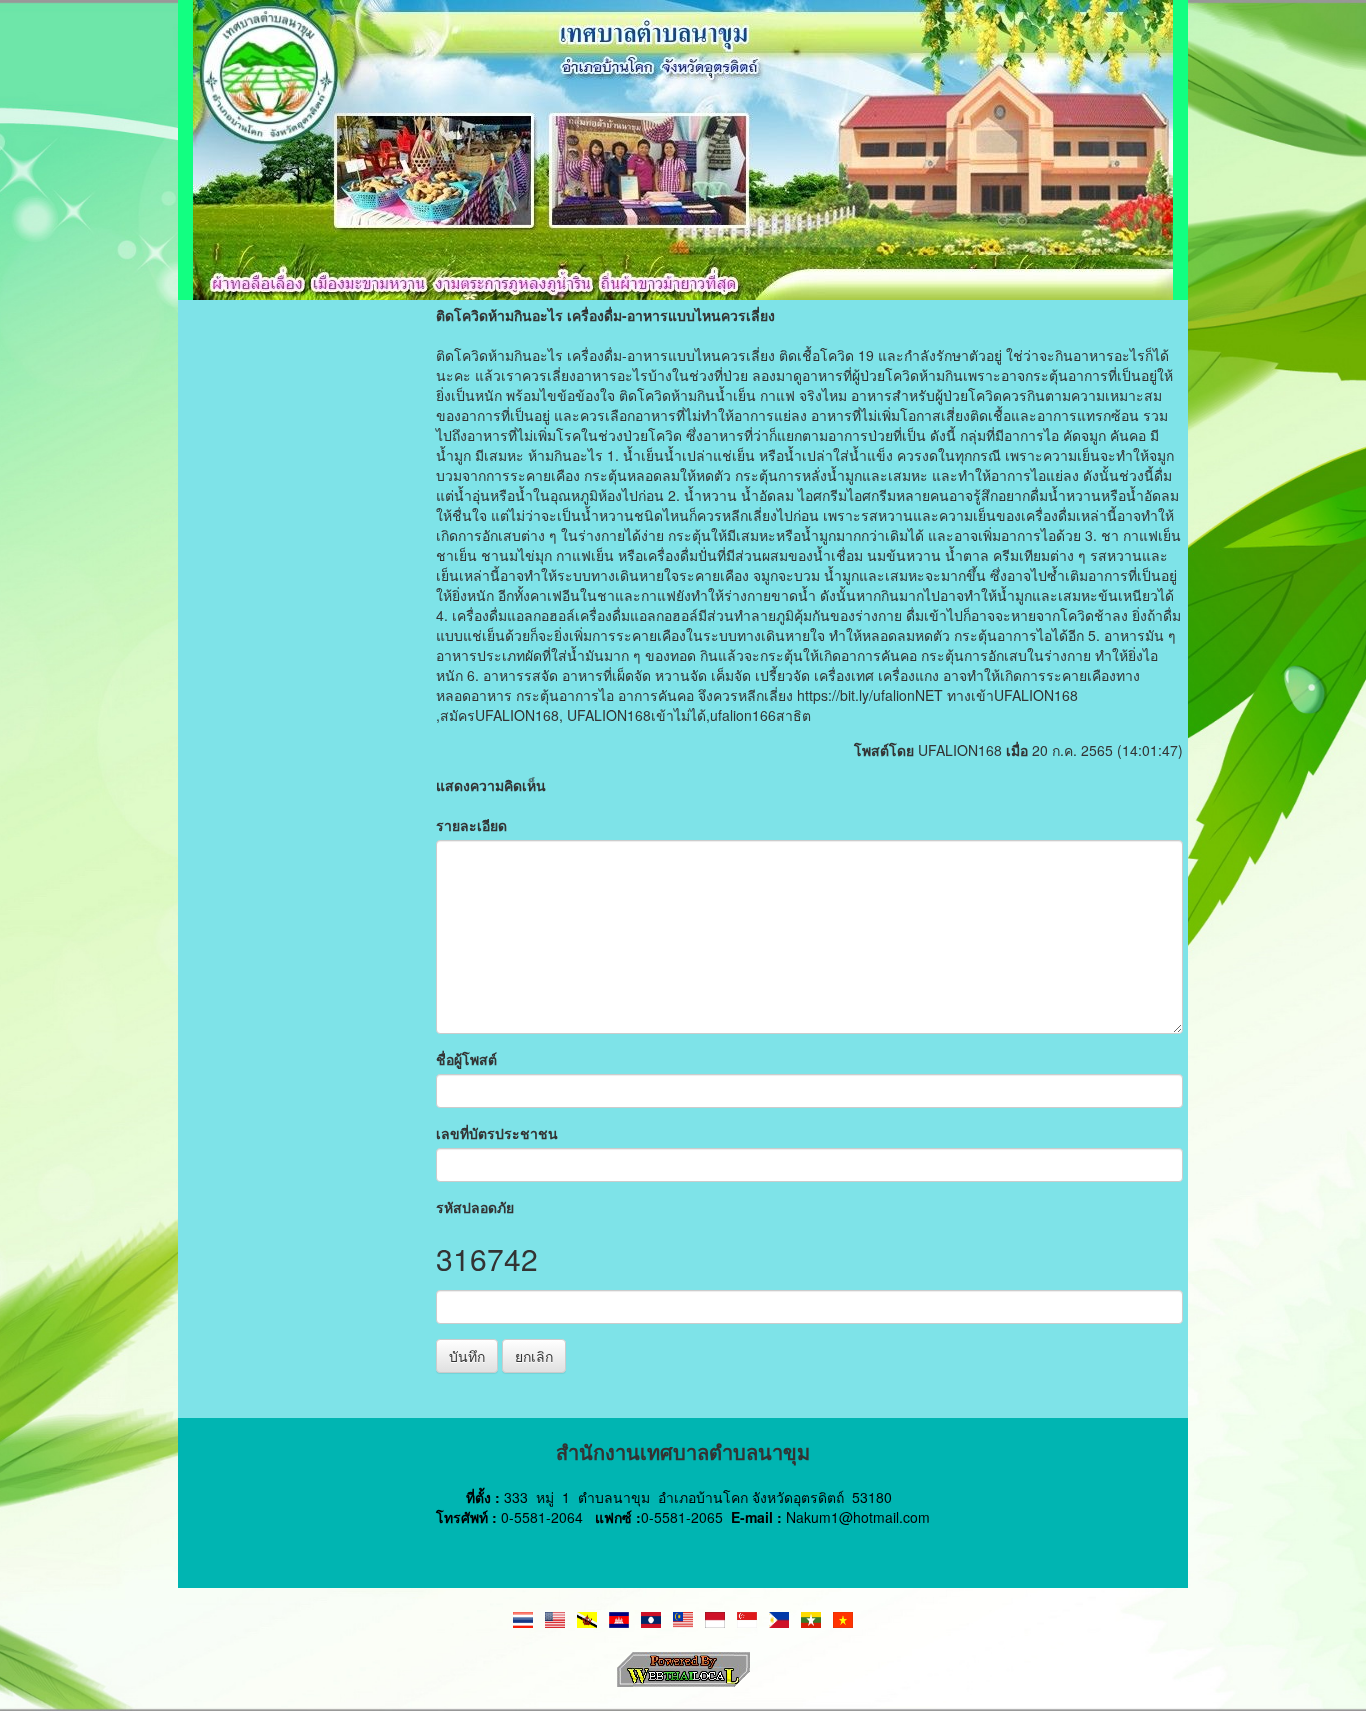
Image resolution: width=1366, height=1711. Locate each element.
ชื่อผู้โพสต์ (466, 1059)
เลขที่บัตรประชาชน (497, 1133)
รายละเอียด (471, 825)
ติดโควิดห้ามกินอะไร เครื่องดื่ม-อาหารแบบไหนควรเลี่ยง (605, 315)
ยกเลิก (534, 1356)
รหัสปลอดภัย (475, 1207)
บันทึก (467, 1356)
